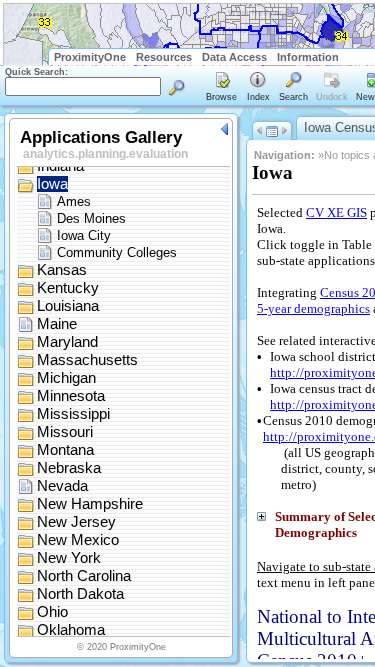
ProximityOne (90, 57)
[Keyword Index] (258, 88)
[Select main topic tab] (222, 88)
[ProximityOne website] (359, 57)
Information (308, 57)
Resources (164, 57)
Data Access (234, 57)
